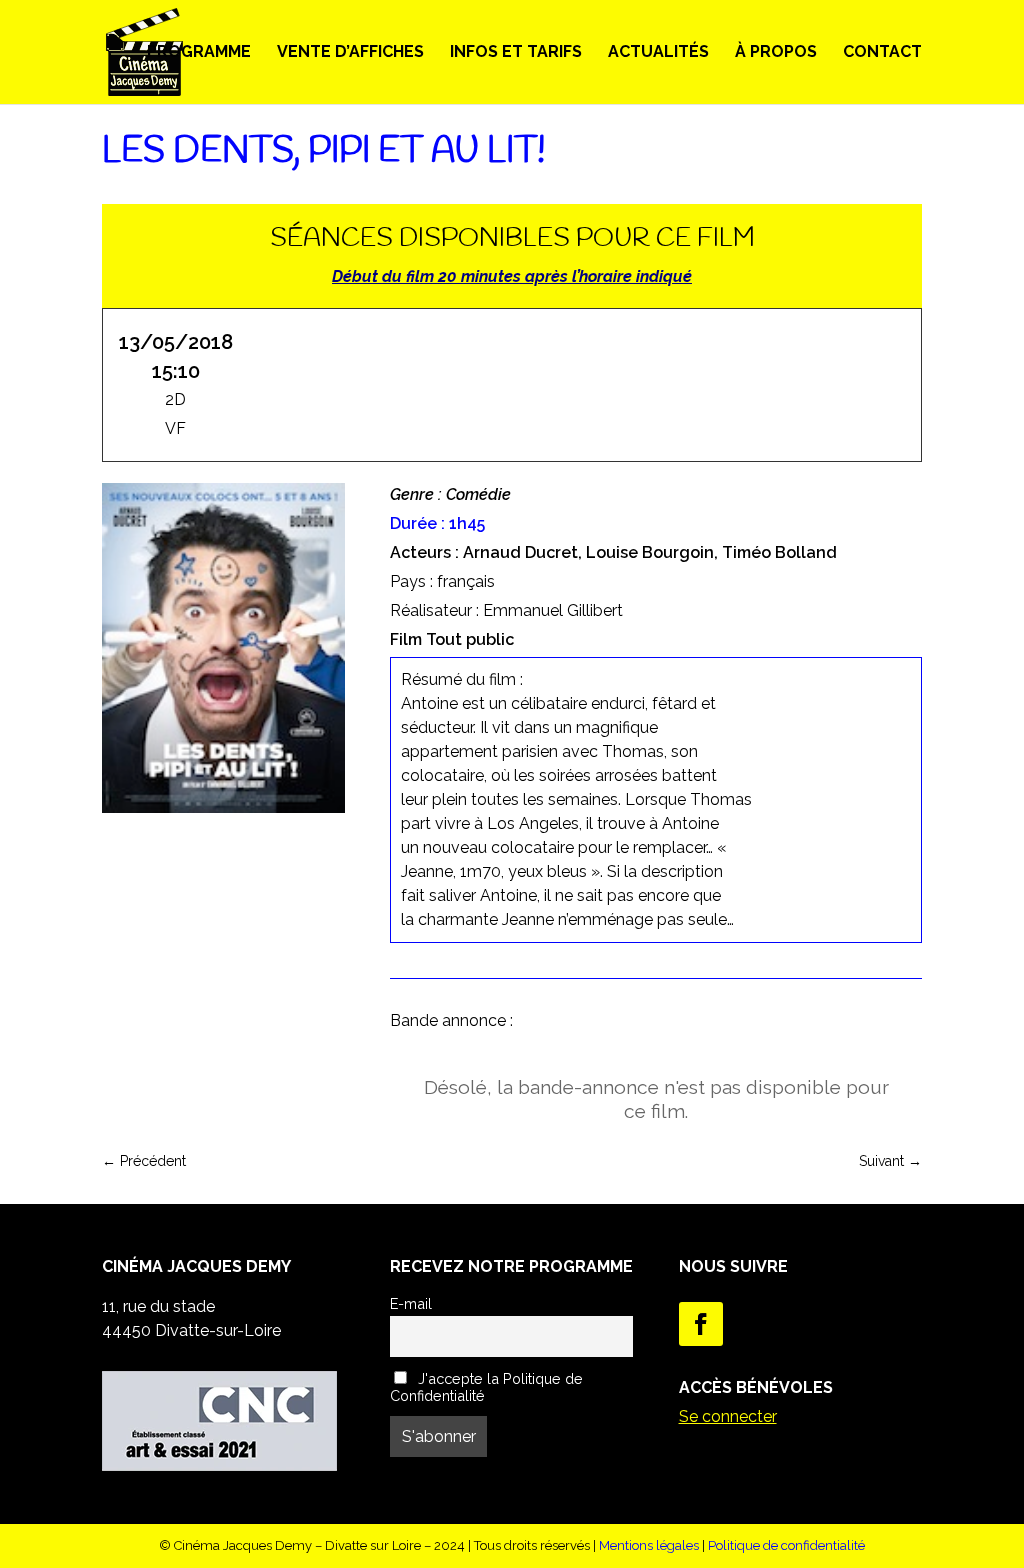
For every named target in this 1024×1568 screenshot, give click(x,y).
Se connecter (728, 1416)
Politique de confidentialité (786, 1545)
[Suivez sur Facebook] (701, 1324)
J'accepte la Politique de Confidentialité (486, 1387)
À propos (776, 53)
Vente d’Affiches (350, 53)
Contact (882, 53)
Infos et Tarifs (516, 53)
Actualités (658, 53)
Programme (199, 53)
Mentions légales (649, 1545)
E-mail (411, 1303)
